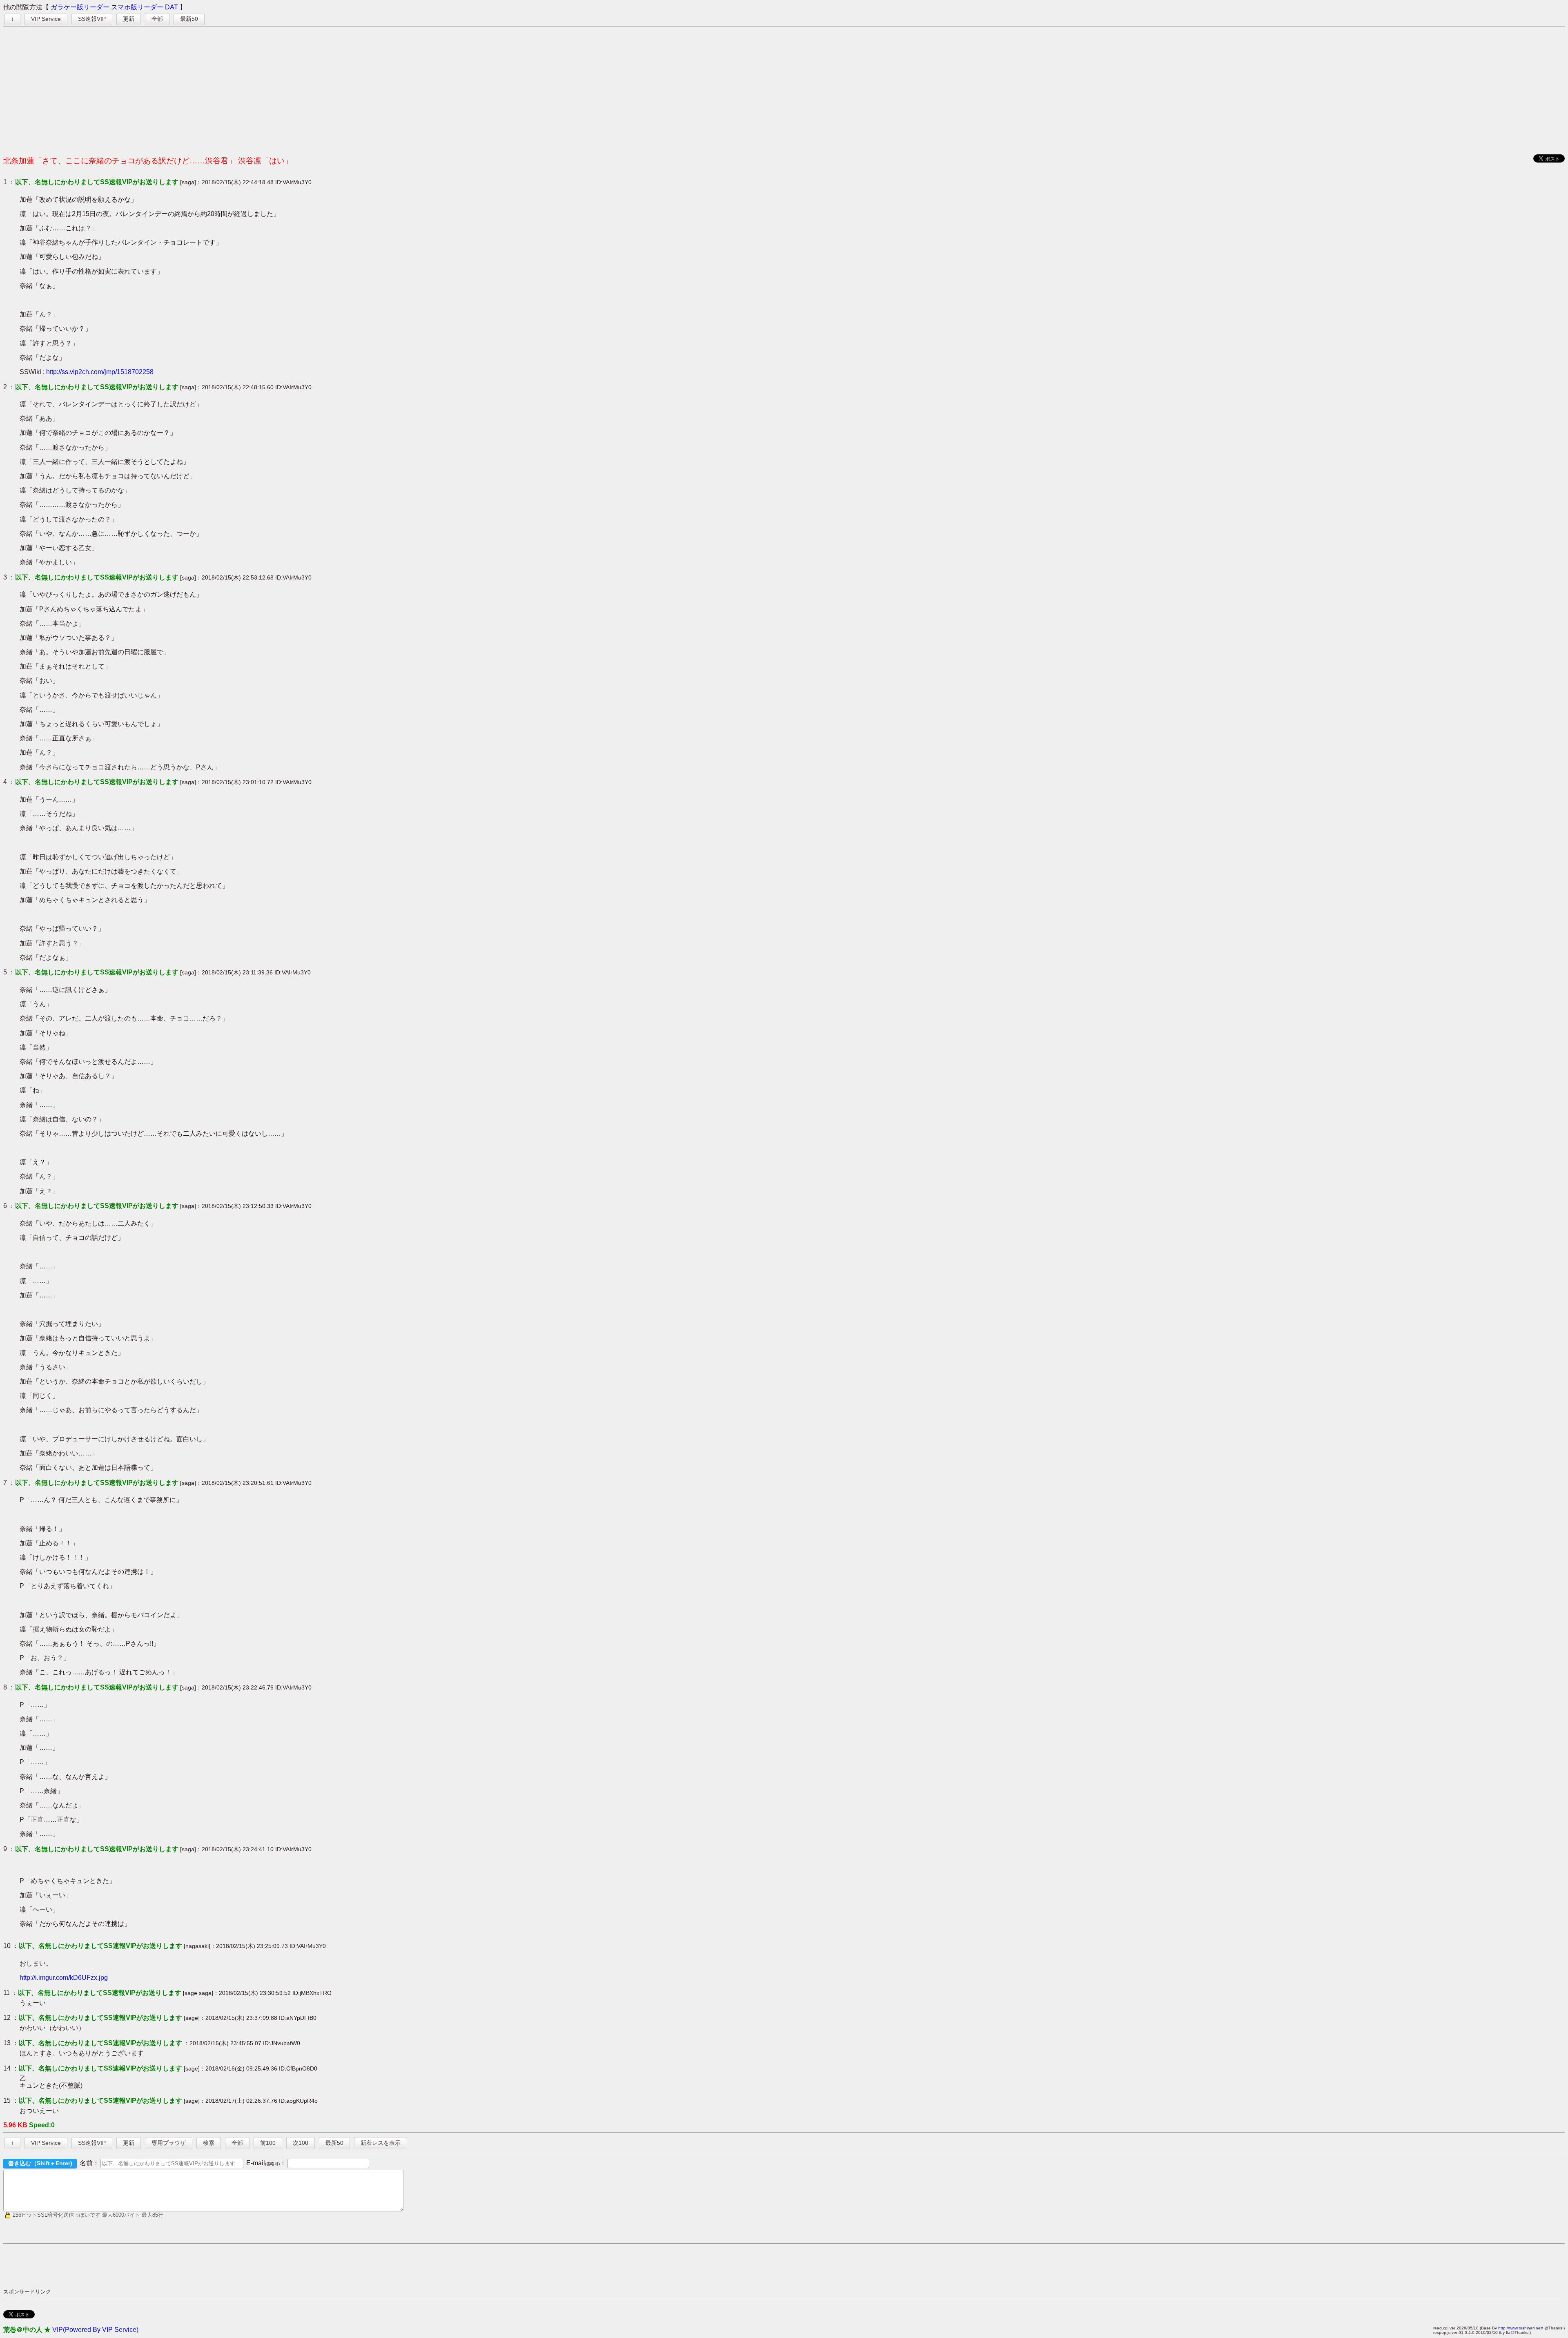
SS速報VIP (92, 19)
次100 (301, 2143)
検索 (209, 2143)
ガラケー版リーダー (80, 7)
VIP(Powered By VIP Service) (95, 2330)
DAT (171, 7)
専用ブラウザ (169, 2143)
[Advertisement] (784, 89)
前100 (268, 2143)
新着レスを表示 (381, 2143)
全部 (157, 19)
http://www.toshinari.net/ (1521, 2328)
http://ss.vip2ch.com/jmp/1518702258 (100, 372)
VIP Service (46, 19)
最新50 (189, 19)
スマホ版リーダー (137, 7)
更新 (129, 19)
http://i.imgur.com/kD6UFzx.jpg (64, 1978)
